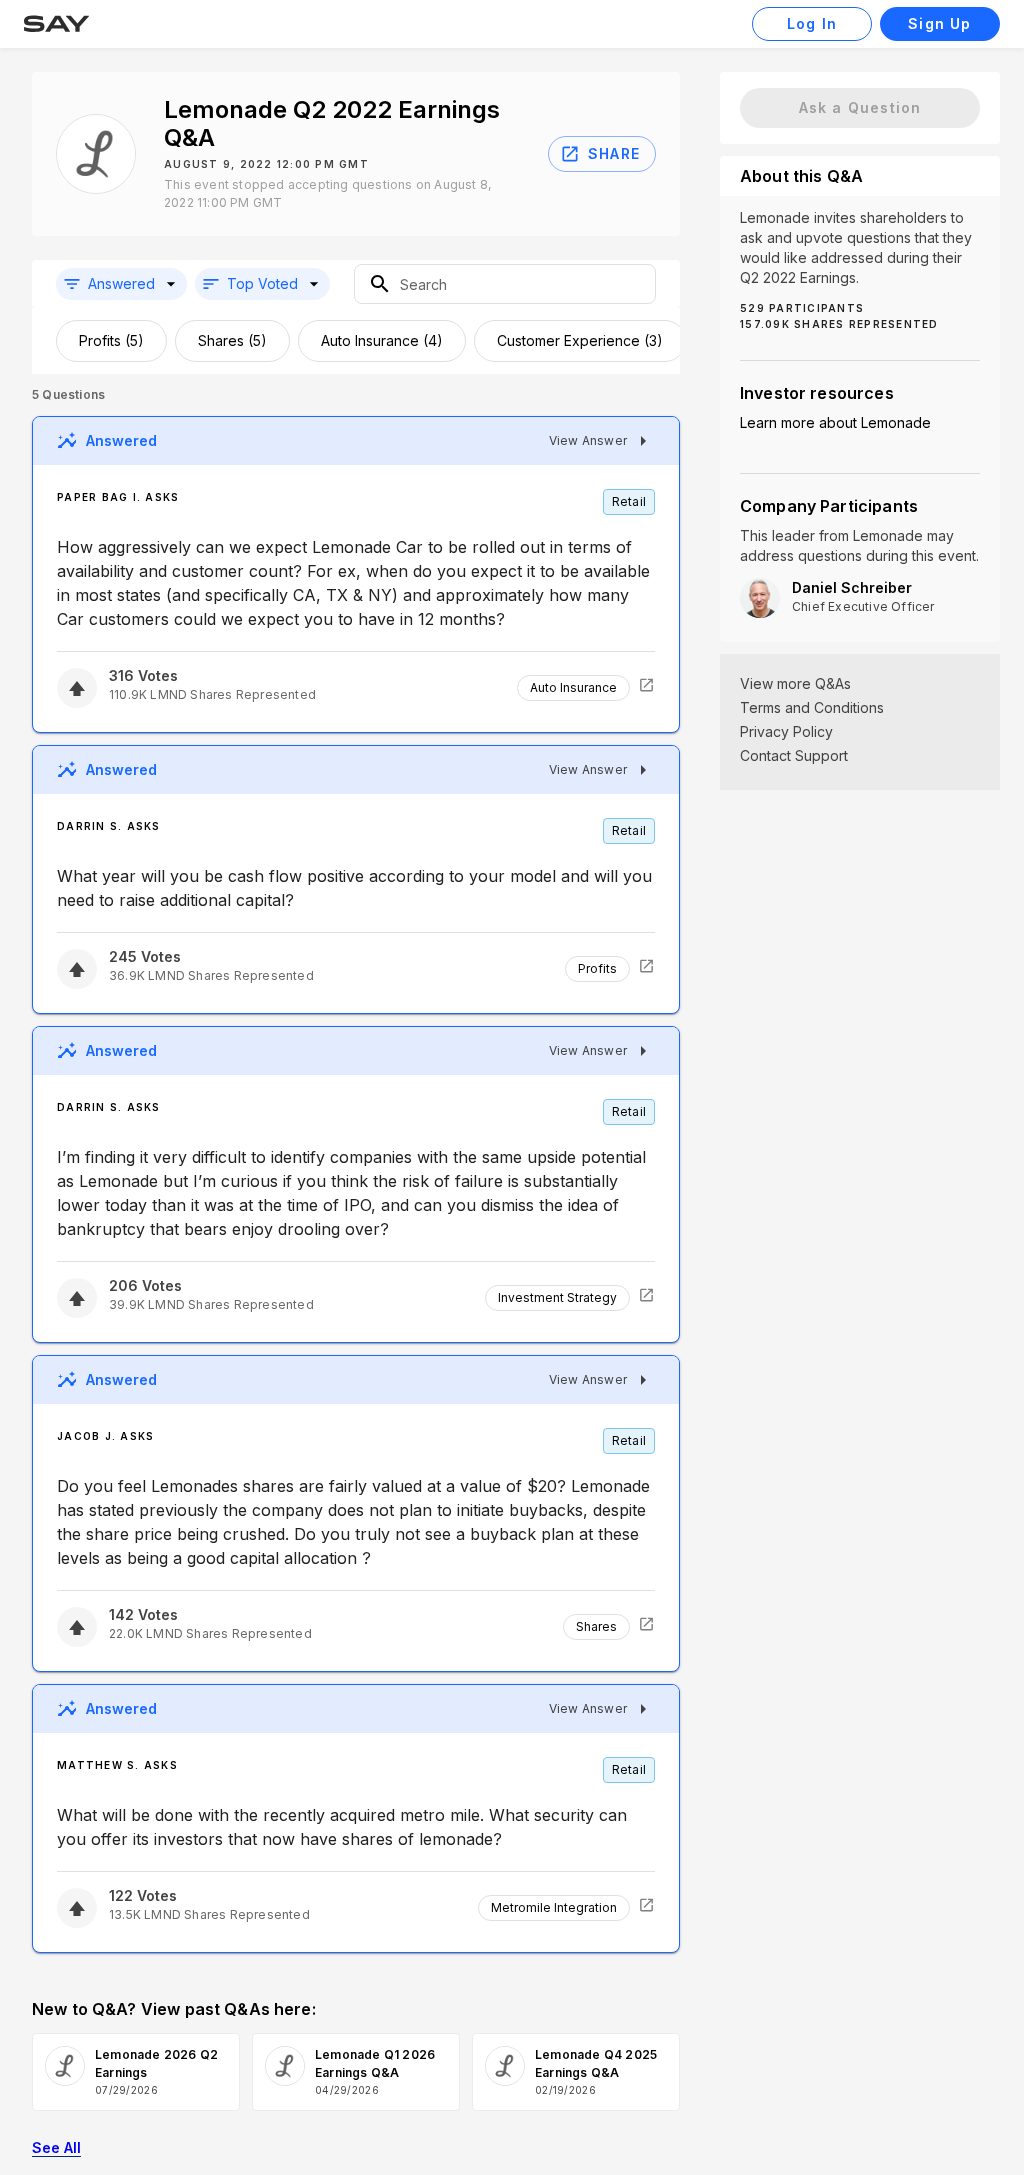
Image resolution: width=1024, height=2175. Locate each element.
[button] (121, 284)
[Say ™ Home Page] (56, 24)
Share (614, 153)
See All (56, 2147)
